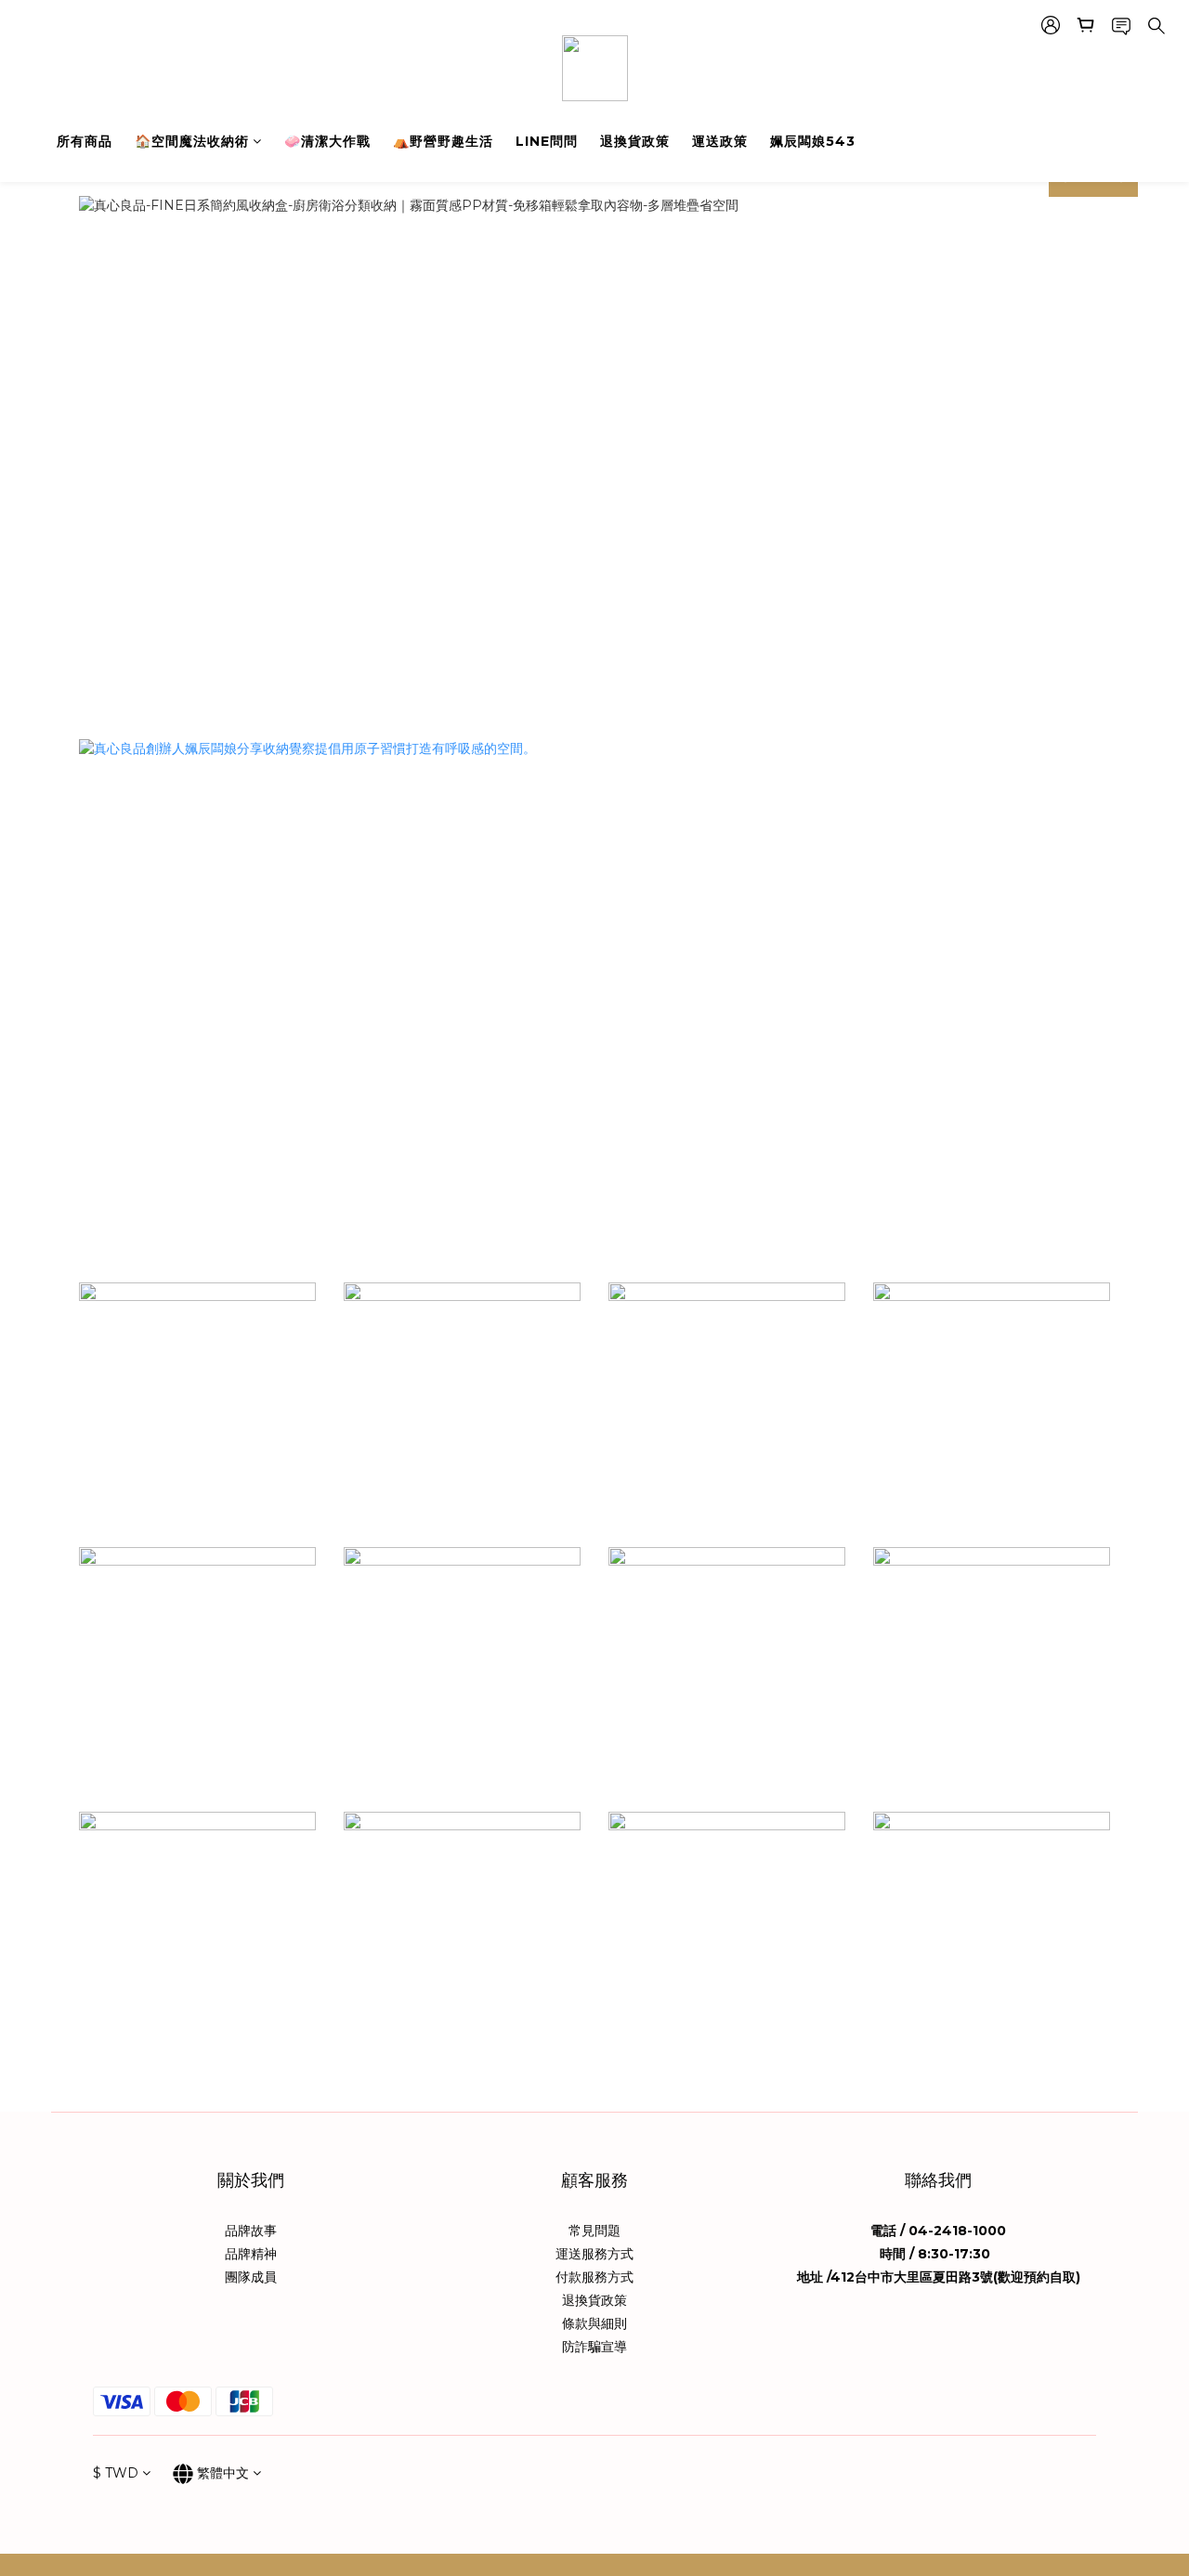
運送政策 (720, 141)
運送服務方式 (594, 2254)
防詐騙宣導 (594, 2347)
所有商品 (85, 141)
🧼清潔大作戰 (327, 141)
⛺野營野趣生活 (443, 141)
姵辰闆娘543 (813, 141)
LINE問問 (547, 141)
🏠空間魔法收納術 (192, 141)
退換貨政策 (635, 141)
